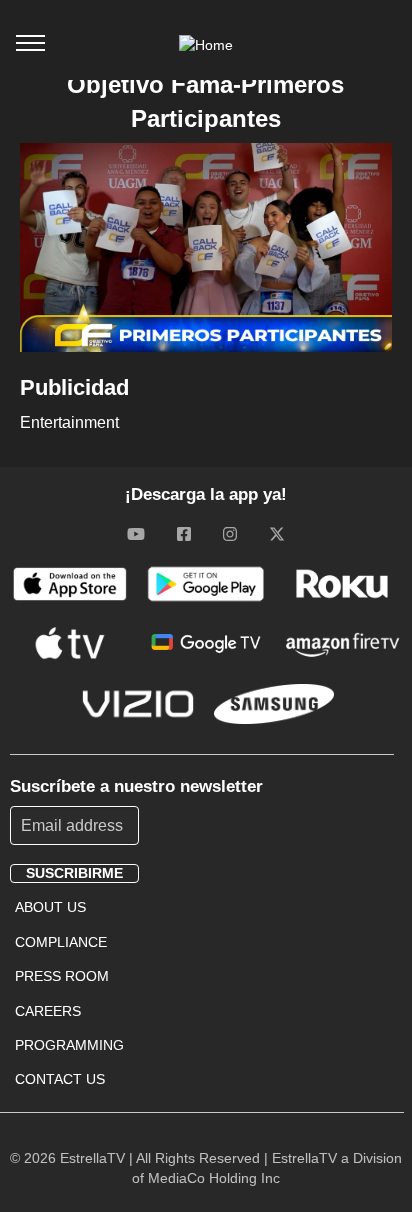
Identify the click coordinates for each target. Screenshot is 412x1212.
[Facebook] (184, 534)
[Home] (206, 45)
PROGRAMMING (69, 1045)
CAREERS (48, 1011)
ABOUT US (50, 907)
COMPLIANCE (61, 942)
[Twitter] (277, 534)
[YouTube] (136, 534)
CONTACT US (60, 1079)
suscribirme (74, 873)
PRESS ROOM (62, 976)
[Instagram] (230, 534)
